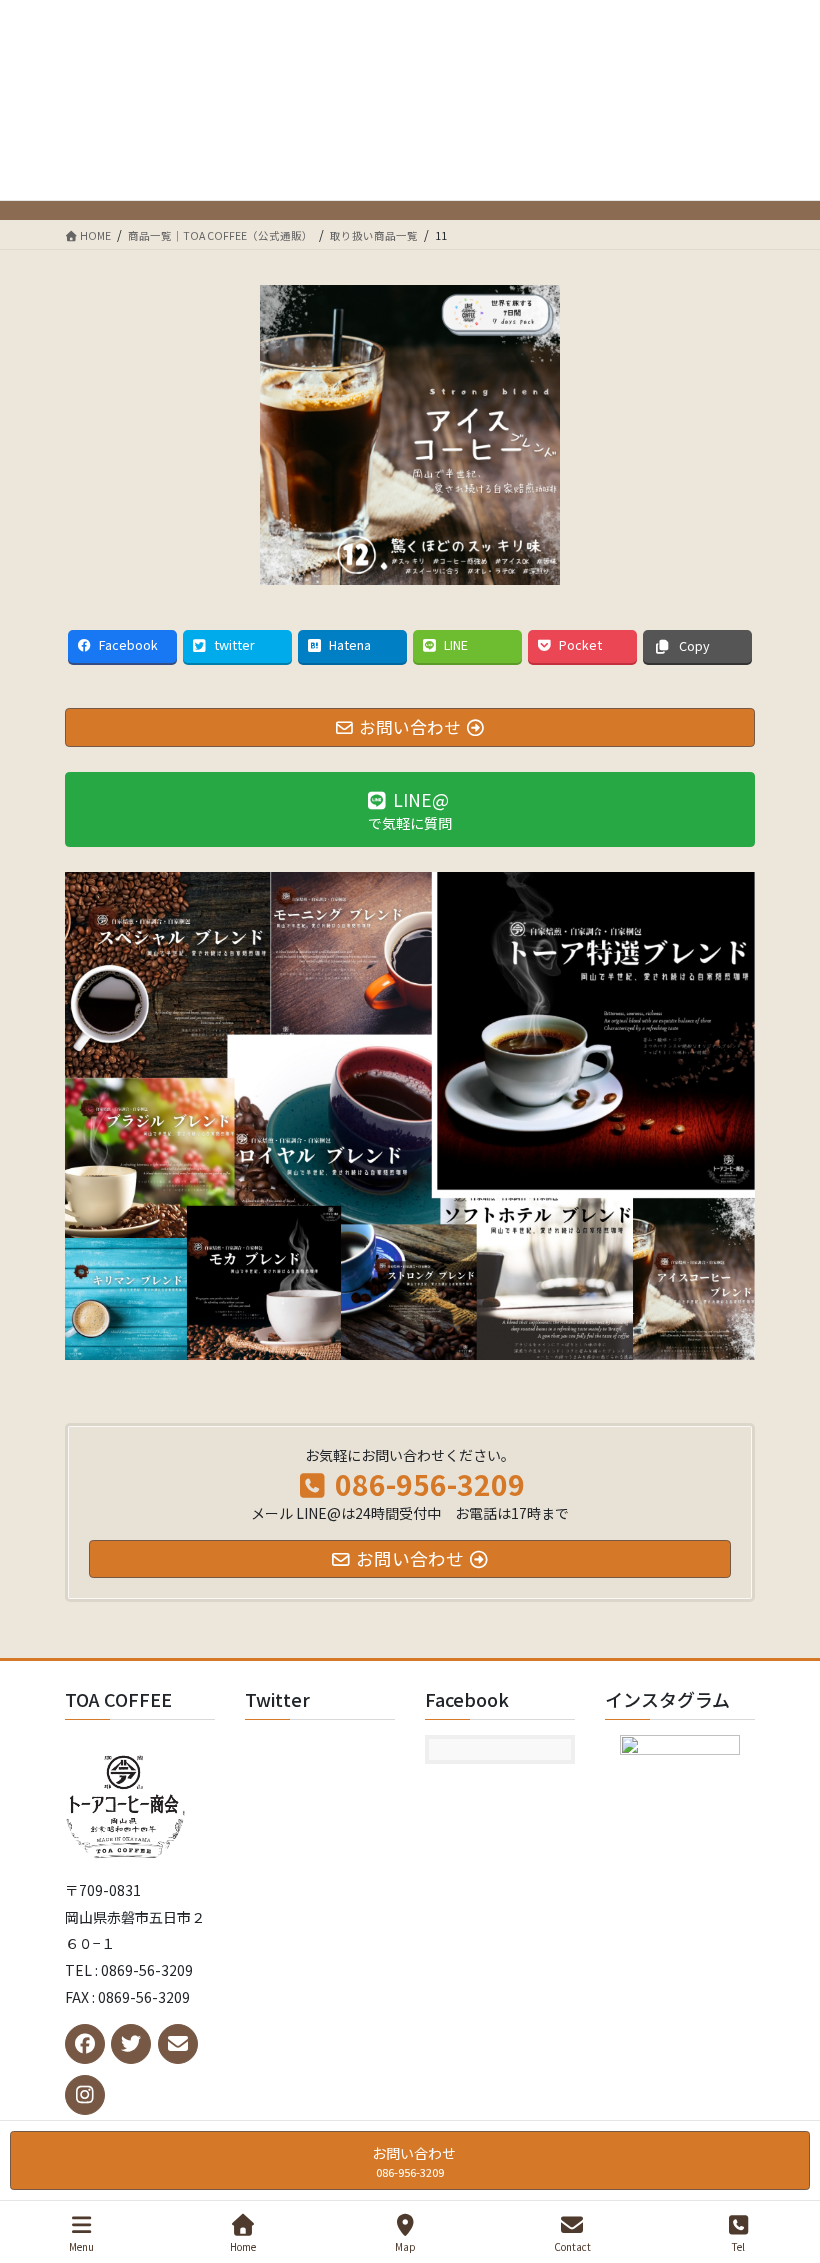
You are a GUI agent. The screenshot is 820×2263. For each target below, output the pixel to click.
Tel (738, 2246)
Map (405, 2246)
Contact (572, 2246)
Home (243, 2246)
